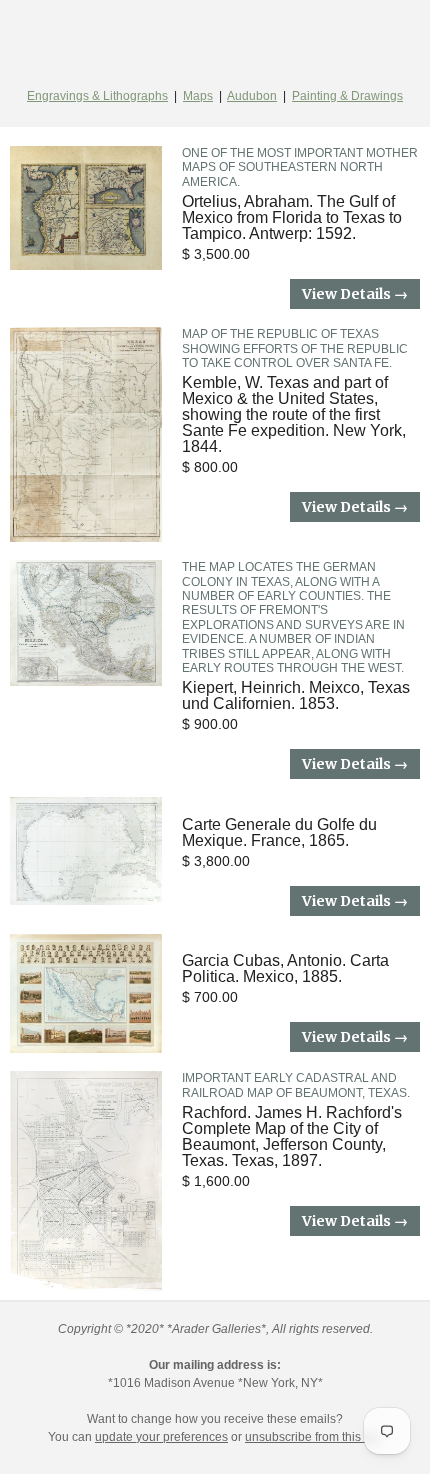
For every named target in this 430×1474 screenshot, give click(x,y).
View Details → (355, 294)
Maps (198, 96)
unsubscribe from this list (312, 1437)
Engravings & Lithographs (97, 96)
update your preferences (161, 1437)
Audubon (252, 96)
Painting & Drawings (347, 96)
